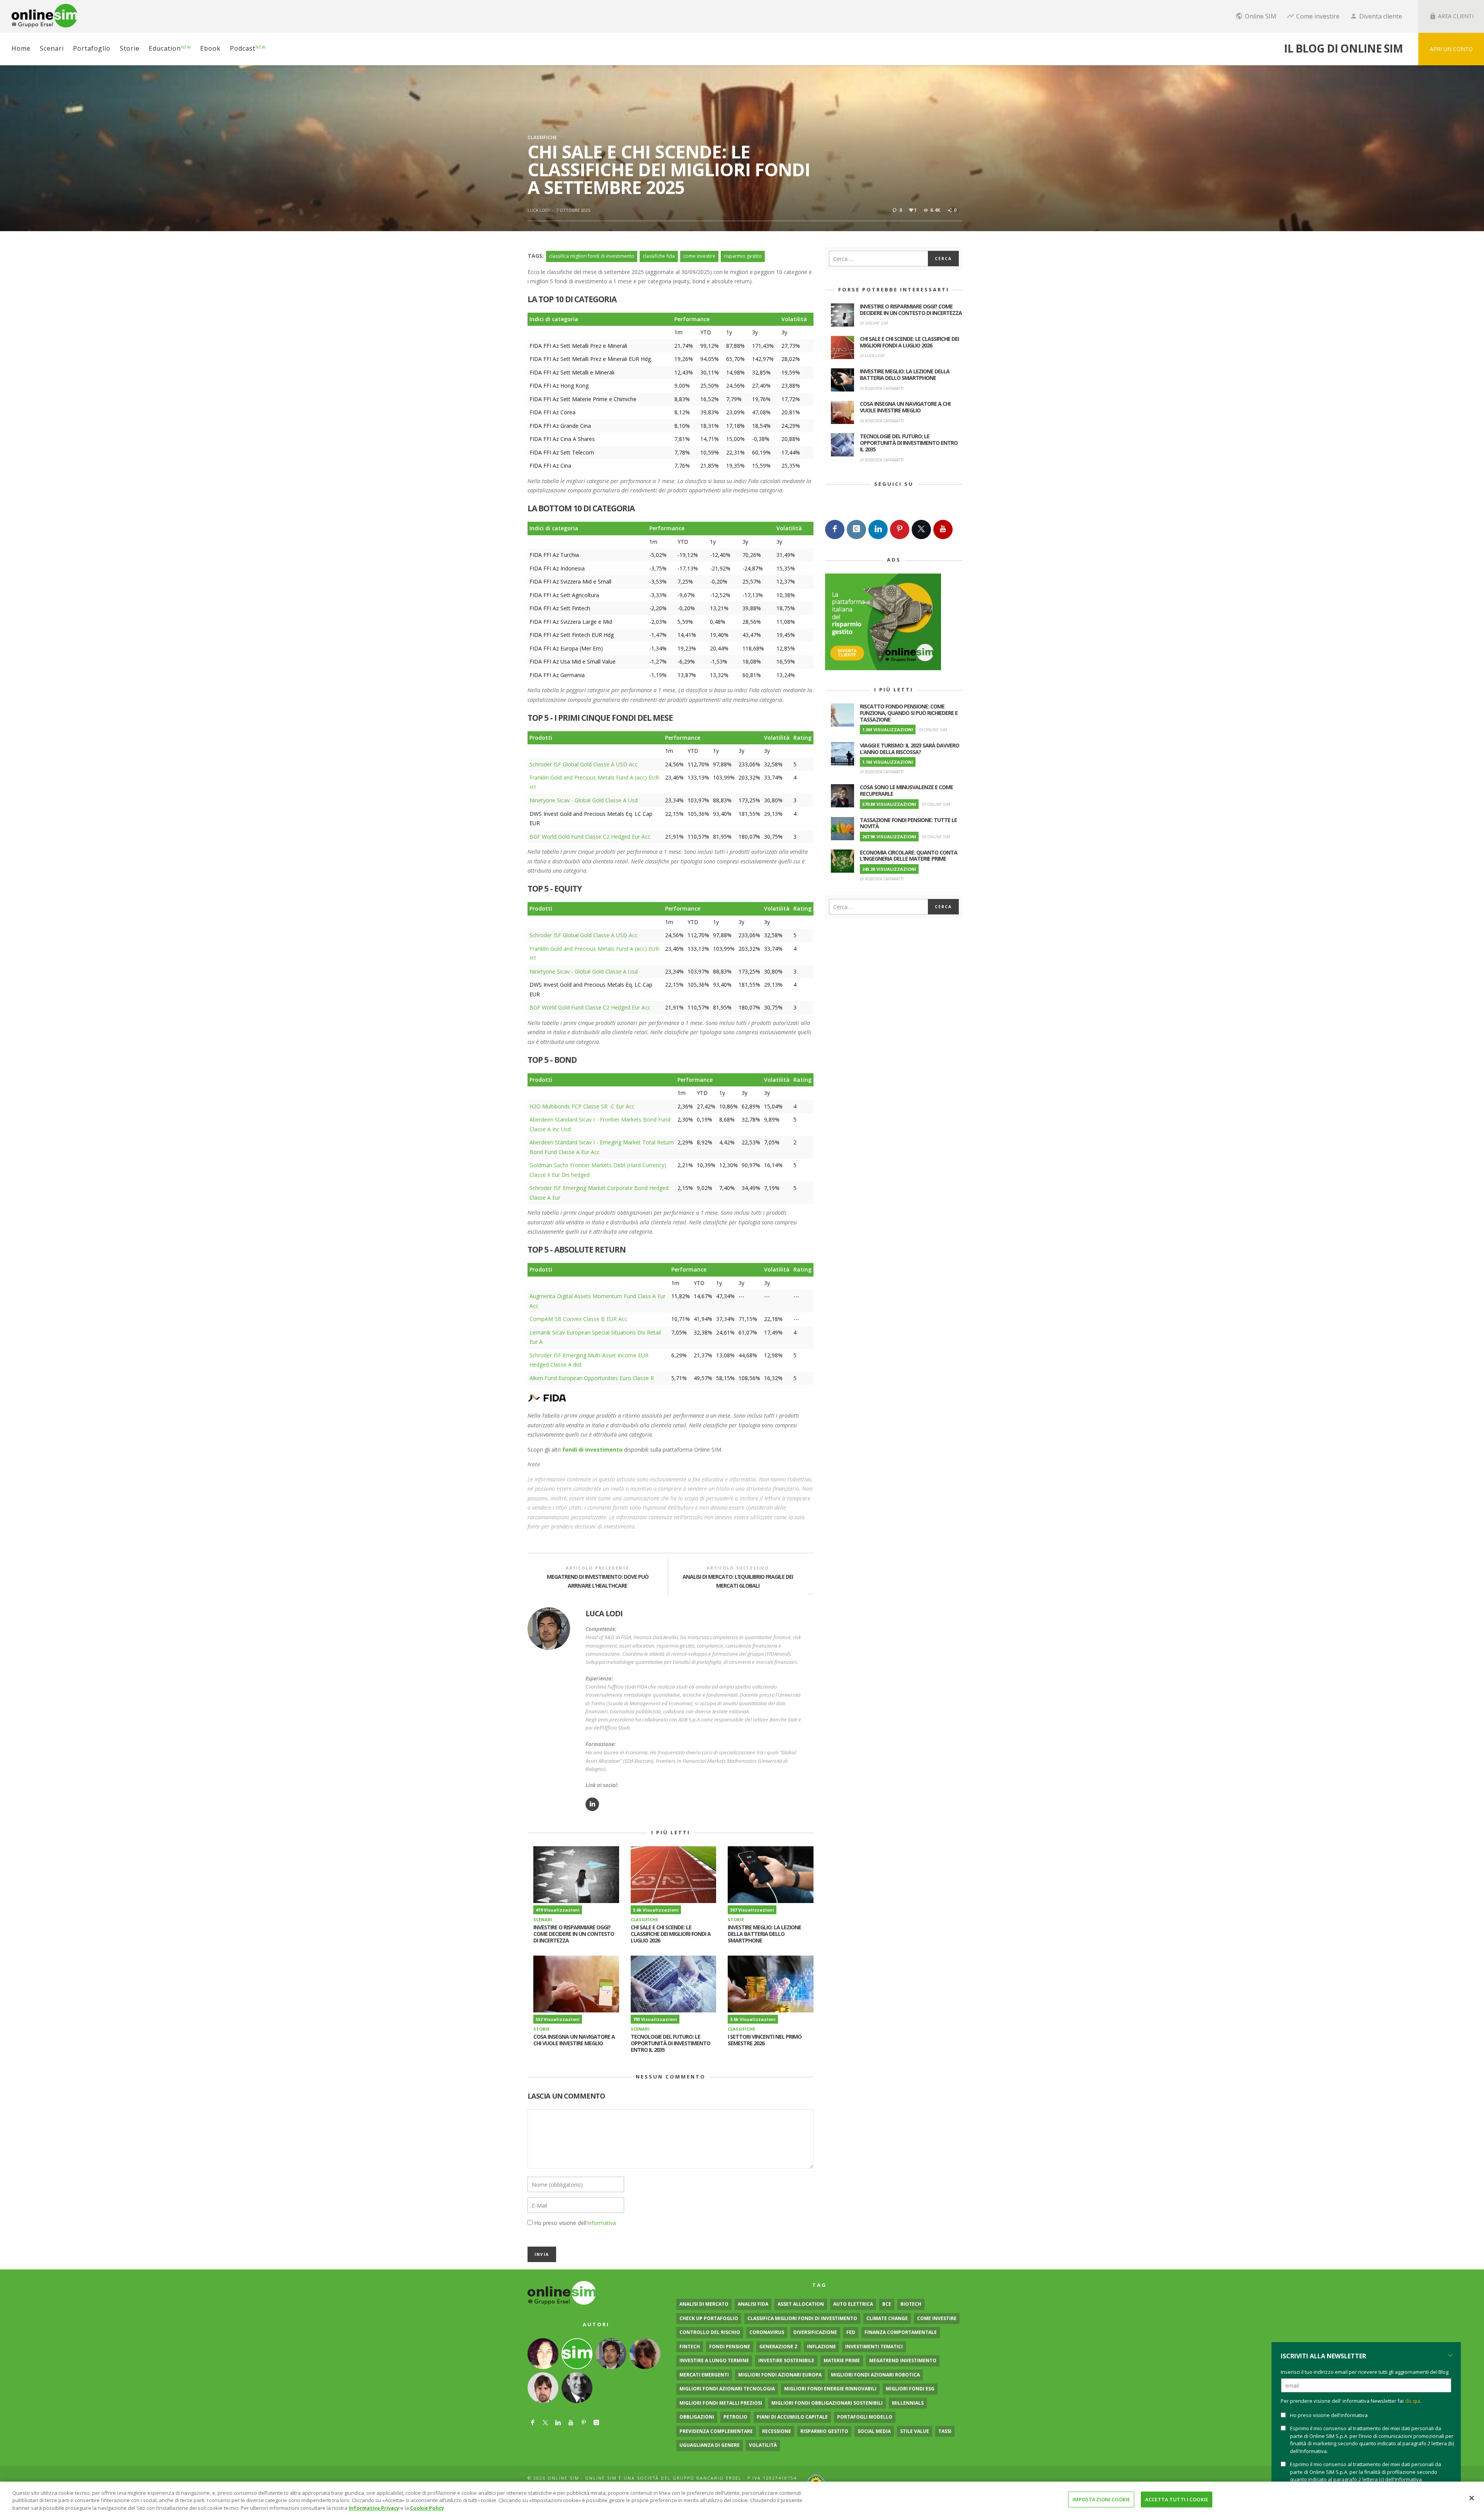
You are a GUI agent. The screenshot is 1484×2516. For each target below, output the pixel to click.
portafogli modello (865, 2417)
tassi (945, 2431)
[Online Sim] (562, 2292)
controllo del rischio (710, 2332)
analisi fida (753, 2304)
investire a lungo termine (714, 2360)
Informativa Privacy (374, 2508)
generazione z (779, 2347)
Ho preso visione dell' (575, 2223)
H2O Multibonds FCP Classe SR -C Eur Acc (582, 1106)
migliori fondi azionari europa (780, 2375)
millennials (908, 2403)
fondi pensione (730, 2347)
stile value (915, 2431)
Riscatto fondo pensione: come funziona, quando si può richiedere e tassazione (909, 713)
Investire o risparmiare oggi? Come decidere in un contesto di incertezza (574, 1934)
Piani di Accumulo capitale (792, 2417)
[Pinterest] (900, 529)
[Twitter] (921, 529)
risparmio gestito (743, 256)
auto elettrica (853, 2304)
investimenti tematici (874, 2347)
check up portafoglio (709, 2318)
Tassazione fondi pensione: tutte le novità (908, 823)
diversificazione (815, 2332)
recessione (777, 2431)
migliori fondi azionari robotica (875, 2375)
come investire (699, 256)
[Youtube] (943, 529)
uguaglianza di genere (710, 2445)
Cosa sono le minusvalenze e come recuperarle (906, 790)
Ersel (734, 2478)
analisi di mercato (704, 2304)
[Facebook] (835, 529)
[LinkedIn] (878, 529)
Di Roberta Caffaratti (882, 388)
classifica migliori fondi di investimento (592, 256)
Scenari (543, 1919)
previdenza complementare (716, 2431)
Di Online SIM (874, 323)
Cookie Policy (427, 2508)
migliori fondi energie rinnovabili (830, 2389)
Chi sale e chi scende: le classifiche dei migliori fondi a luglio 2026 (671, 1934)
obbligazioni (697, 2417)
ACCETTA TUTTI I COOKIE (1177, 2499)
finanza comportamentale (901, 2332)
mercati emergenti (704, 2375)
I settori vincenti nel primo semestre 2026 (765, 2040)
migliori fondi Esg (910, 2389)
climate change (887, 2318)
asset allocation (801, 2304)
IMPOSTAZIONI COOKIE (1101, 2499)
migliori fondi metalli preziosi (721, 2403)
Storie (736, 1919)
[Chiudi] (1472, 2498)
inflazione (821, 2347)
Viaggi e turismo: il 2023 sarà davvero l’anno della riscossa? (910, 749)
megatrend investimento (903, 2360)
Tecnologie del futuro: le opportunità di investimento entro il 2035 (671, 2043)
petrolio (735, 2417)
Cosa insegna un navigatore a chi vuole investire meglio (574, 2040)
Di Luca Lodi (872, 355)
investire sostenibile (786, 2360)
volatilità (763, 2445)
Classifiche (542, 137)
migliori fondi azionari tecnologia (727, 2389)
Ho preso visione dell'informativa (1329, 2415)
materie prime (842, 2360)
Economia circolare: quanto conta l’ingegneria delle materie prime (909, 856)
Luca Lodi (539, 210)
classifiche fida (659, 256)
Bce (887, 2304)
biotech (911, 2304)
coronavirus (767, 2332)
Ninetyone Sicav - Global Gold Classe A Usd (584, 800)
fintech (690, 2347)
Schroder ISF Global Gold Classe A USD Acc (584, 764)
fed (851, 2332)
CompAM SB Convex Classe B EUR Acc (578, 1319)
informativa (602, 2223)
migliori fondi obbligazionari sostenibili (827, 2403)
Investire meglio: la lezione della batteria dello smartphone (764, 1934)
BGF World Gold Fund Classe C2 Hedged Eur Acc (590, 837)
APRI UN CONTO (1451, 49)
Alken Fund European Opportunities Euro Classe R (592, 1378)
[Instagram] (856, 529)
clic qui (1413, 2401)
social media (874, 2431)
